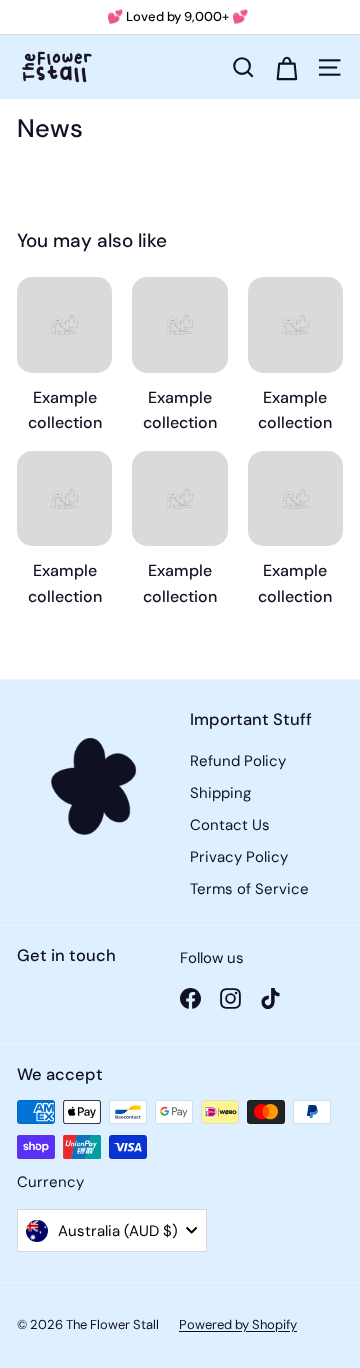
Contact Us (230, 825)
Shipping (220, 793)
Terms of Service (249, 889)
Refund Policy (238, 761)
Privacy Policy (239, 857)
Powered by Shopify (238, 1324)
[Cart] (286, 67)
